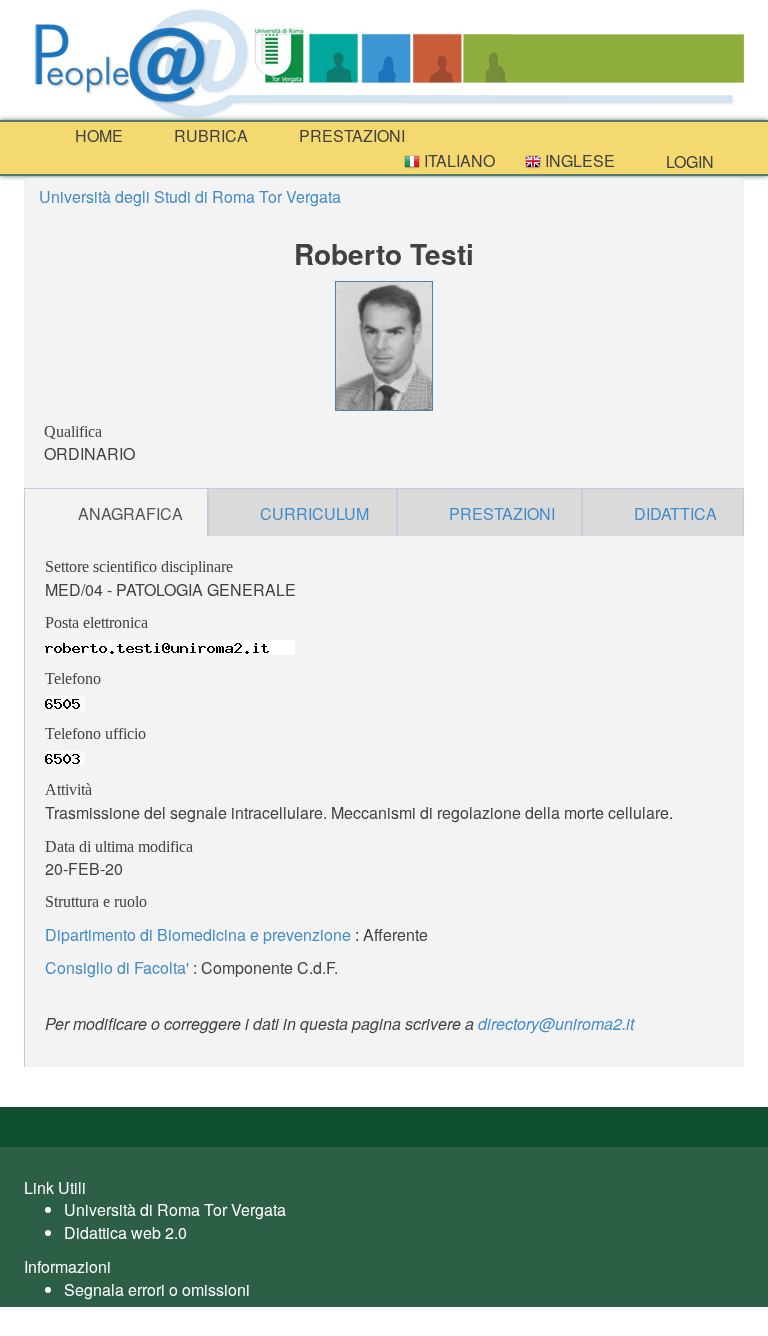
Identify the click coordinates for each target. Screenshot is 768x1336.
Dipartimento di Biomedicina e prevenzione (198, 934)
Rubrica (209, 135)
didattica (675, 513)
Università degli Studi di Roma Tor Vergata (190, 196)
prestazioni (350, 135)
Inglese (578, 160)
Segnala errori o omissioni (157, 1289)
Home (97, 135)
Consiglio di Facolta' (117, 967)
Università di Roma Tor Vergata (175, 1209)
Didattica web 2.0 (125, 1232)
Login (688, 161)
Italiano (457, 160)
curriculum (314, 513)
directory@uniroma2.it (556, 1023)
